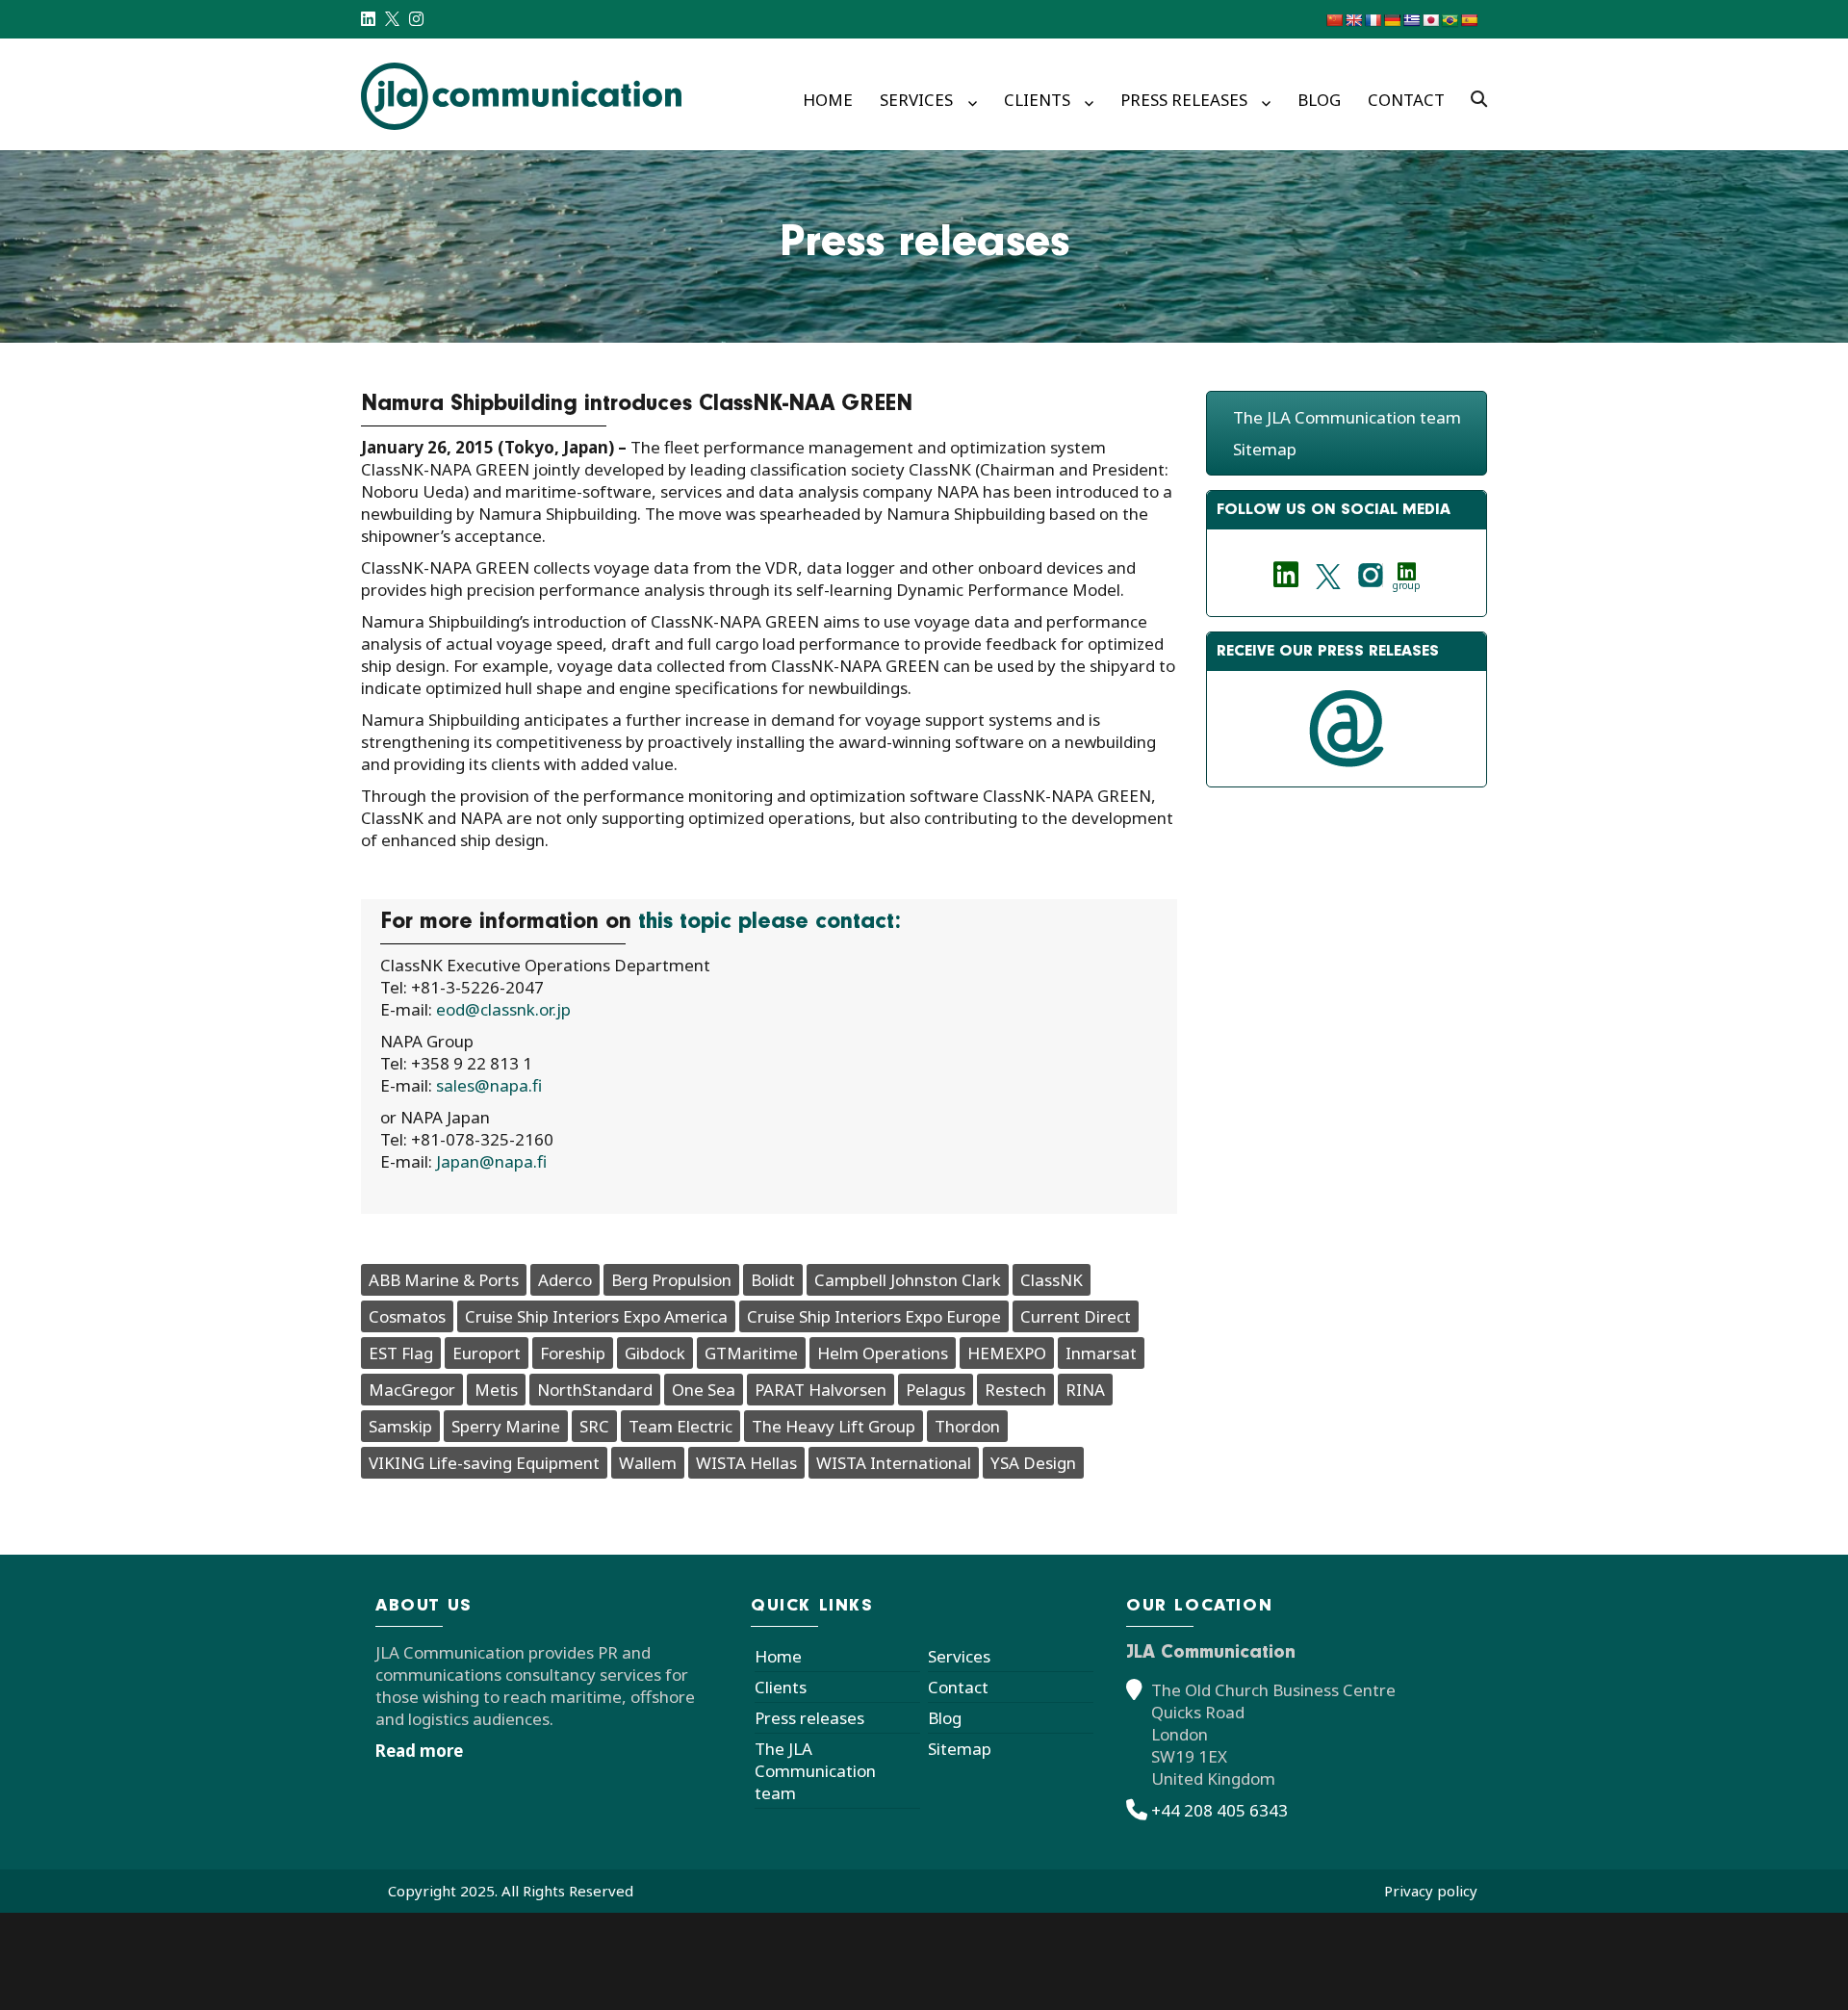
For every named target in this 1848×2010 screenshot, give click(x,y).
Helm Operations (883, 1353)
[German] (1392, 20)
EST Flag (401, 1353)
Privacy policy (1431, 1891)
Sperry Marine (506, 1426)
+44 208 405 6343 (1219, 1810)
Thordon (967, 1426)
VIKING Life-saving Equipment (484, 1463)
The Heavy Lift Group (834, 1426)
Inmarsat (1101, 1353)
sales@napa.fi (497, 1085)
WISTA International (894, 1463)
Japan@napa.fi (491, 1161)
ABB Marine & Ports (444, 1280)
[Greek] (1411, 20)
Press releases (1184, 100)
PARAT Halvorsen (821, 1390)
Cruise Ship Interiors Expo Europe (874, 1316)
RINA (1085, 1390)
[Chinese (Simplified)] (1334, 20)
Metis (496, 1390)
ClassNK (1052, 1280)
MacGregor (412, 1390)
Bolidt (773, 1280)
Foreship (573, 1353)
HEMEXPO (1007, 1353)
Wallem (648, 1463)
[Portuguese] (1450, 20)
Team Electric (680, 1426)
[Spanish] (1469, 20)
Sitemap (1265, 449)
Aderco (565, 1280)
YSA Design (1033, 1463)
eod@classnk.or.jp (503, 1009)
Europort (487, 1353)
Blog (1319, 100)
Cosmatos (407, 1316)
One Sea (704, 1390)
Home (828, 100)
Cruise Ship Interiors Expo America (596, 1316)
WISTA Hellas (746, 1463)
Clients (1037, 100)
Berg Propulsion (671, 1280)
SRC (594, 1426)
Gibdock (655, 1353)
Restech (1015, 1390)
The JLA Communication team (1347, 417)
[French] (1373, 20)
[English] (1353, 20)
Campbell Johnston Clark (908, 1280)
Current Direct (1076, 1316)
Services (916, 100)
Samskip (400, 1426)
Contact (1406, 100)
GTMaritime (751, 1353)
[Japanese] (1430, 20)
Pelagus (936, 1390)
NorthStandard (595, 1390)
